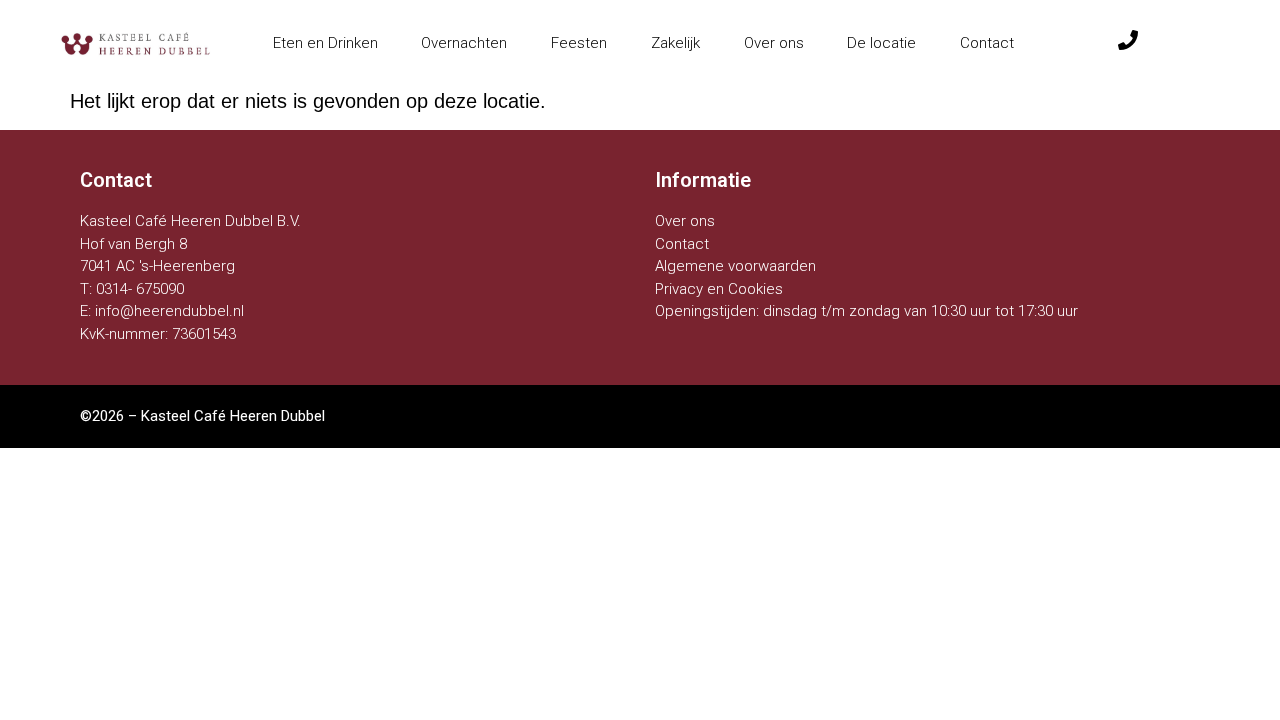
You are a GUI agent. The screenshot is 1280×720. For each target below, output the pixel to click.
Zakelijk (675, 43)
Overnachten (464, 43)
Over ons (774, 43)
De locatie (881, 43)
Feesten (579, 43)
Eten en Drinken (325, 43)
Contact (987, 43)
